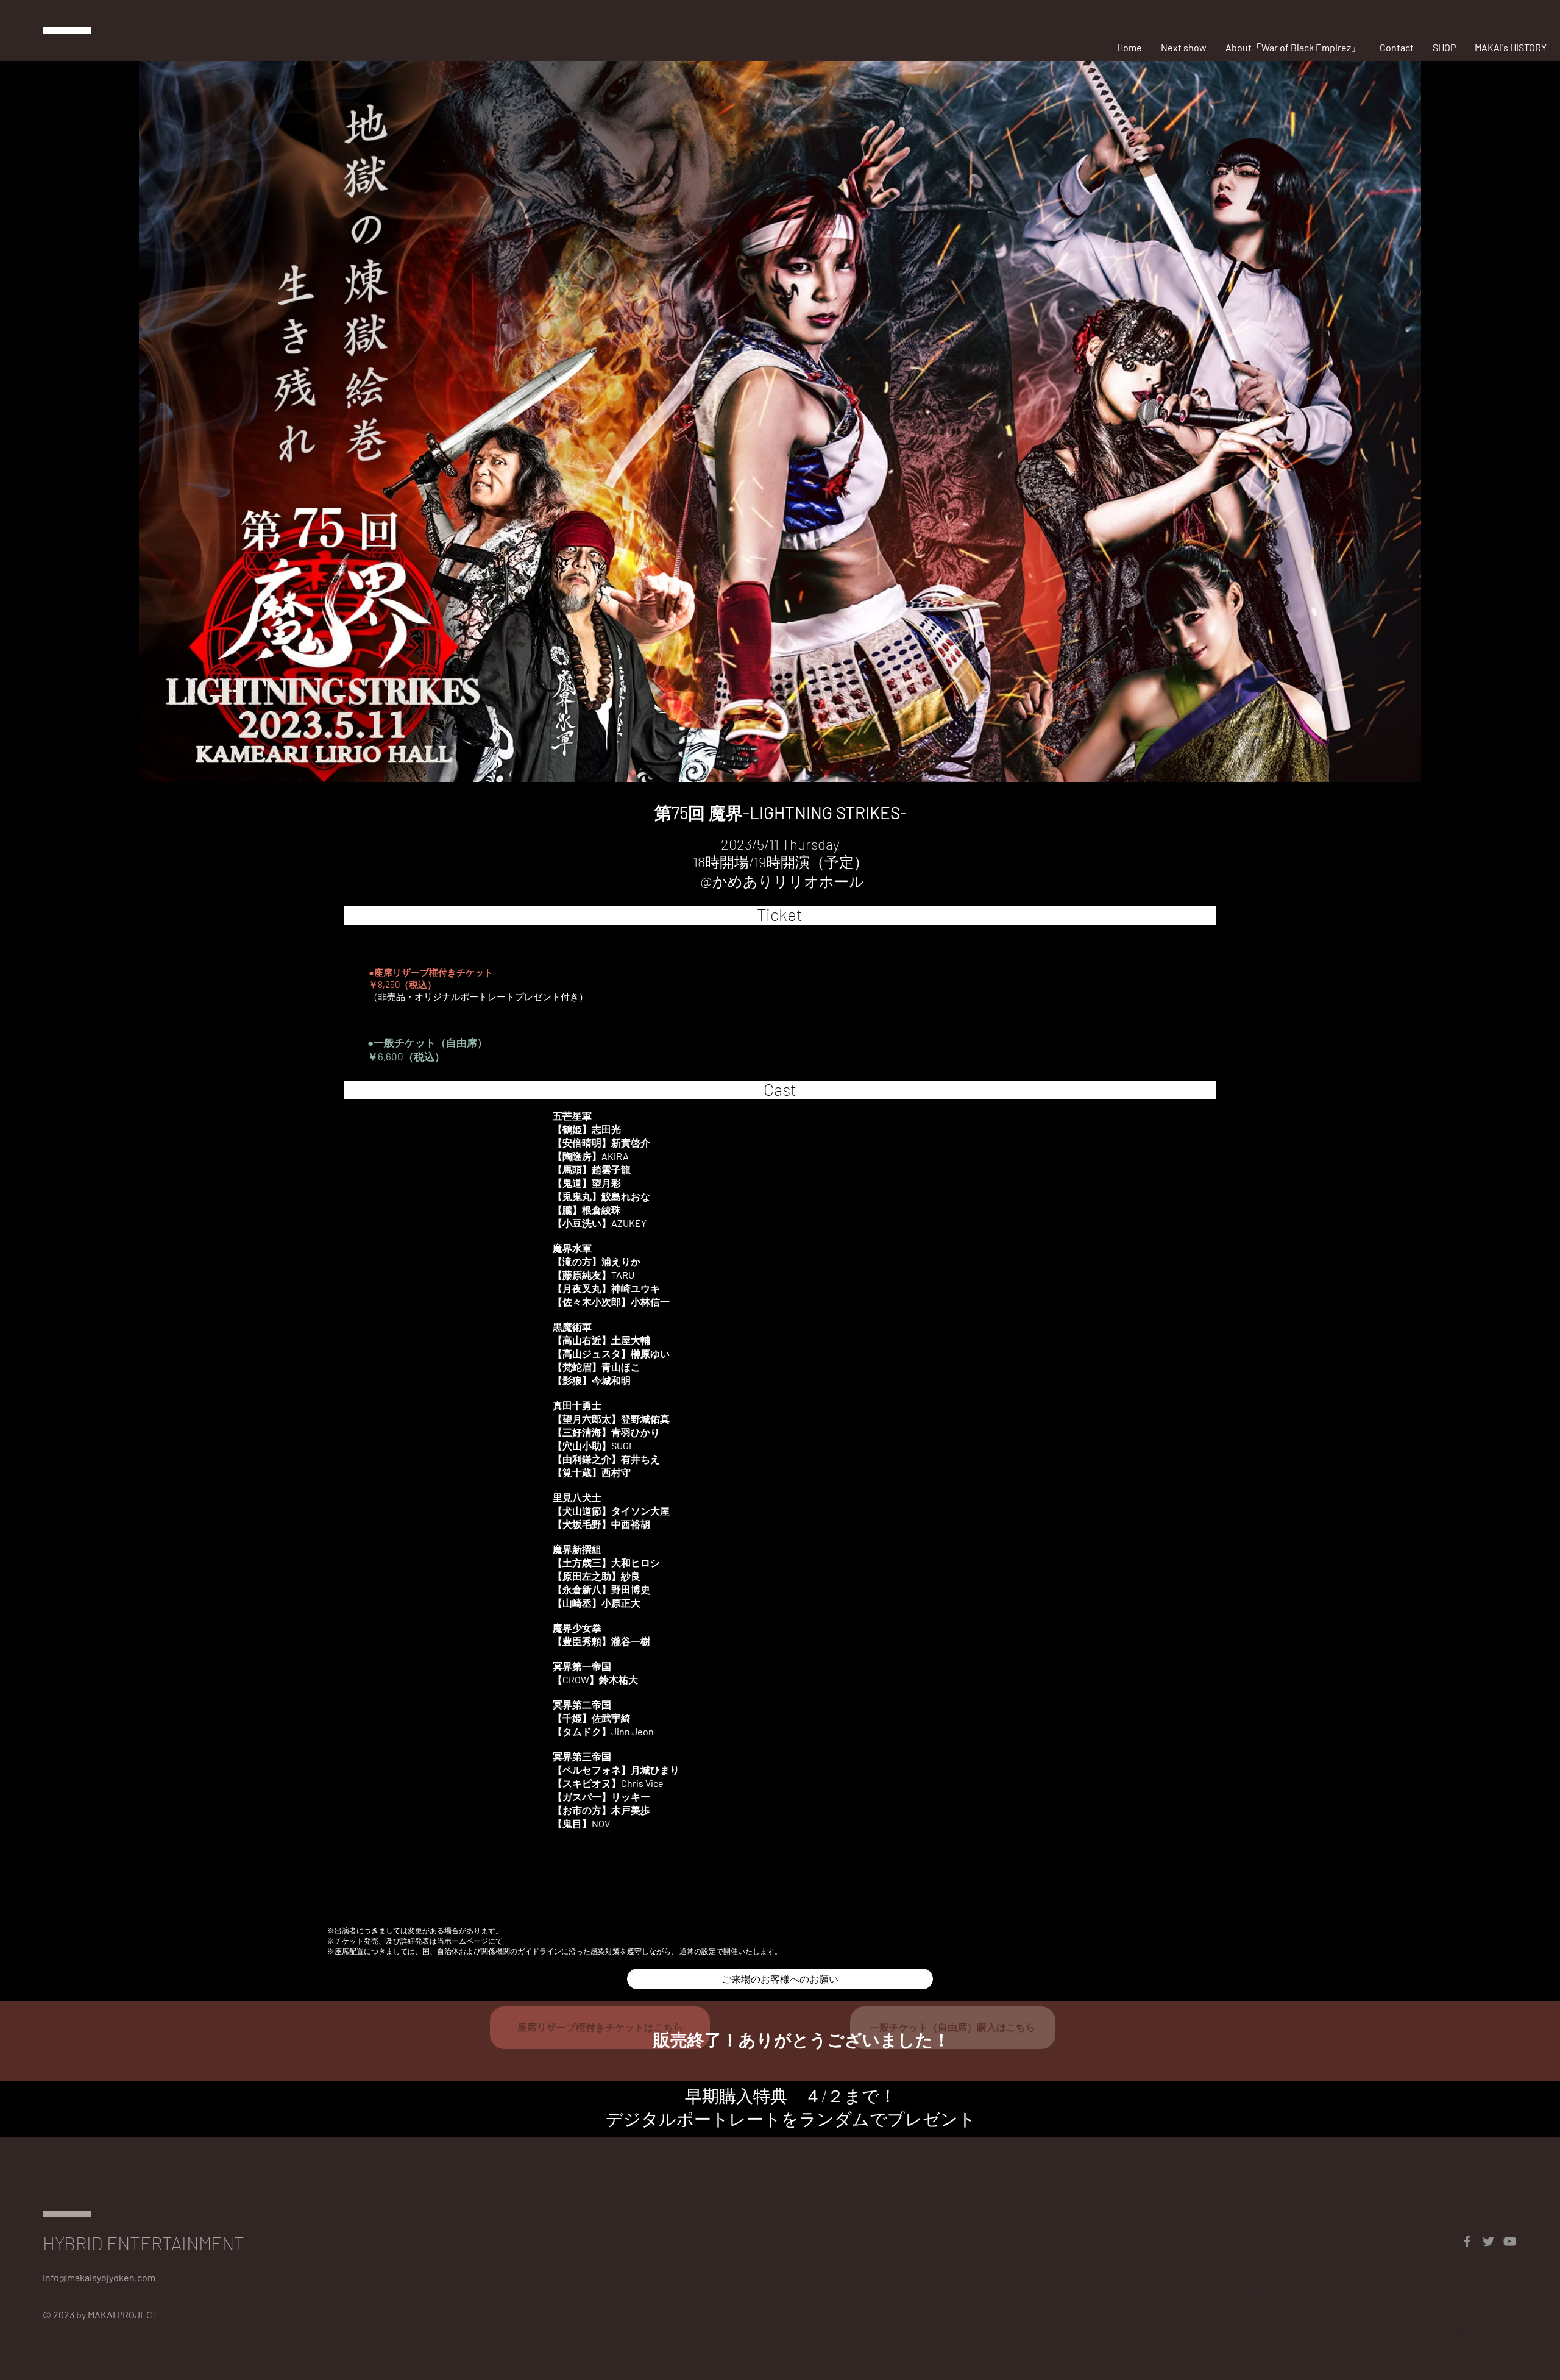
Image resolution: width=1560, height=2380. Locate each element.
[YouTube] (1510, 2241)
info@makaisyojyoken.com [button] (99, 2277)
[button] (1396, 48)
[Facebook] (1467, 2241)
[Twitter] (1488, 2241)
